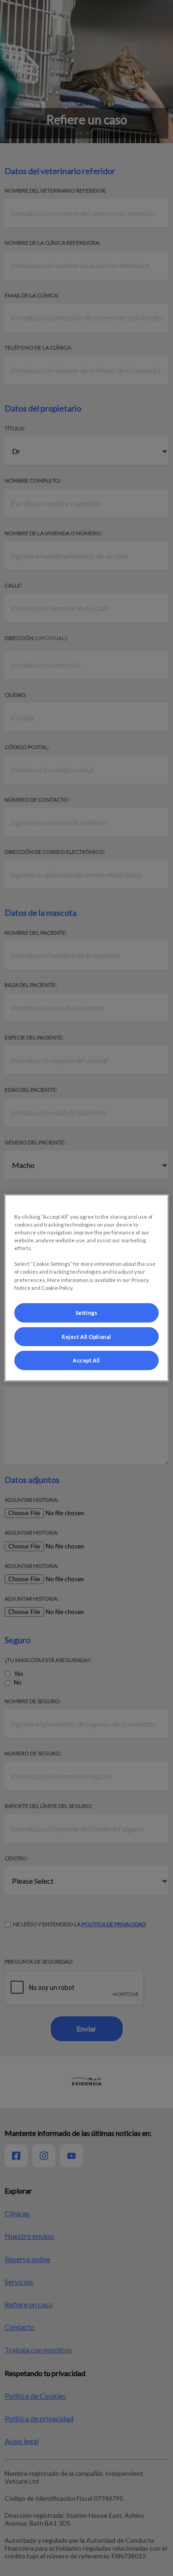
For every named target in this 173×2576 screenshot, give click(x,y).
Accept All (86, 1360)
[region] (86, 1288)
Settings (87, 1312)
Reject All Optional (86, 1336)
